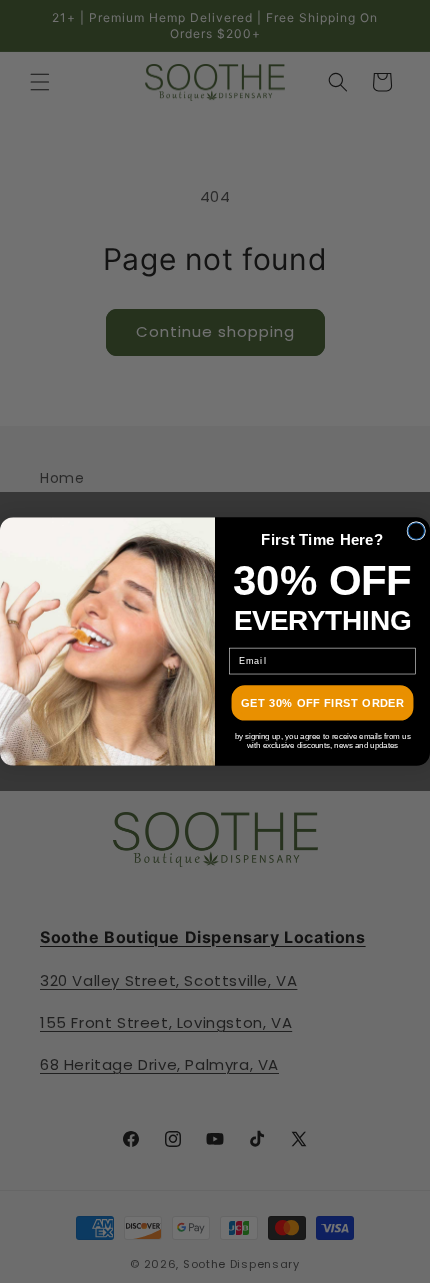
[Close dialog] (416, 531)
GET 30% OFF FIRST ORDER (322, 703)
